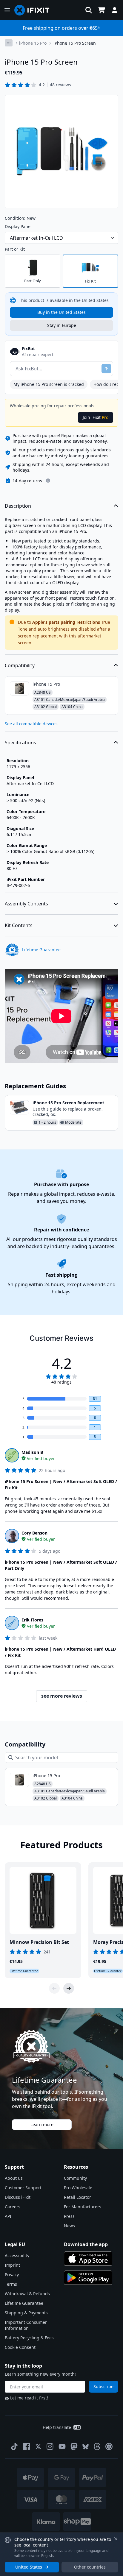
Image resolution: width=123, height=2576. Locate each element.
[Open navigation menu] (7, 10)
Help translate (57, 2427)
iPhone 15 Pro (33, 43)
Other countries (90, 2567)
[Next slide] (69, 1988)
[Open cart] (102, 10)
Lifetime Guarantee (24, 2303)
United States (29, 2567)
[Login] (115, 10)
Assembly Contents (26, 904)
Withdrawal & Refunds (27, 2294)
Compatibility (20, 665)
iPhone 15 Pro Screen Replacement (68, 1103)
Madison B (32, 1452)
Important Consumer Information (26, 2325)
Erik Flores (32, 1620)
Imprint (12, 2265)
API (8, 2216)
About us (14, 2178)
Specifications (20, 743)
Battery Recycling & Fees (29, 2338)
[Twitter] (38, 2446)
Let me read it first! (29, 2398)
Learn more (42, 2124)
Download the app (86, 2244)
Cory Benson (34, 1533)
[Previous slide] (54, 1988)
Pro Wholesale (78, 2188)
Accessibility (17, 2255)
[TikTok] (14, 2446)
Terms (11, 2284)
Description (18, 506)
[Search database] (89, 10)
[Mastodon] (74, 2446)
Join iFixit (96, 417)
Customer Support (23, 2188)
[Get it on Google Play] (88, 2278)
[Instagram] (50, 2446)
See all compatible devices (31, 724)
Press (69, 2216)
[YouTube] (62, 2446)
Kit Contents (19, 925)
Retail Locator (77, 2197)
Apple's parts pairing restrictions (66, 622)
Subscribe (103, 2386)
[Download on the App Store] (88, 2259)
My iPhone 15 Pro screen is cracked (49, 384)
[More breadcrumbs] (9, 43)
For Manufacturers (83, 2207)
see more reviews (62, 1696)
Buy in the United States (61, 312)
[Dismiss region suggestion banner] (116, 2539)
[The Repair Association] (109, 2446)
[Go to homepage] (34, 10)
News (69, 2226)
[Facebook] (26, 2446)
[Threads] (97, 2446)
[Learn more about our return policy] (48, 481)
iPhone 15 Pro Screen (75, 43)
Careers (13, 2207)
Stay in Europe (62, 325)
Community (75, 2178)
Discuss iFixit (18, 2197)
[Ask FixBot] (106, 369)
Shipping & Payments (26, 2313)
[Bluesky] (86, 2447)
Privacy (12, 2275)
